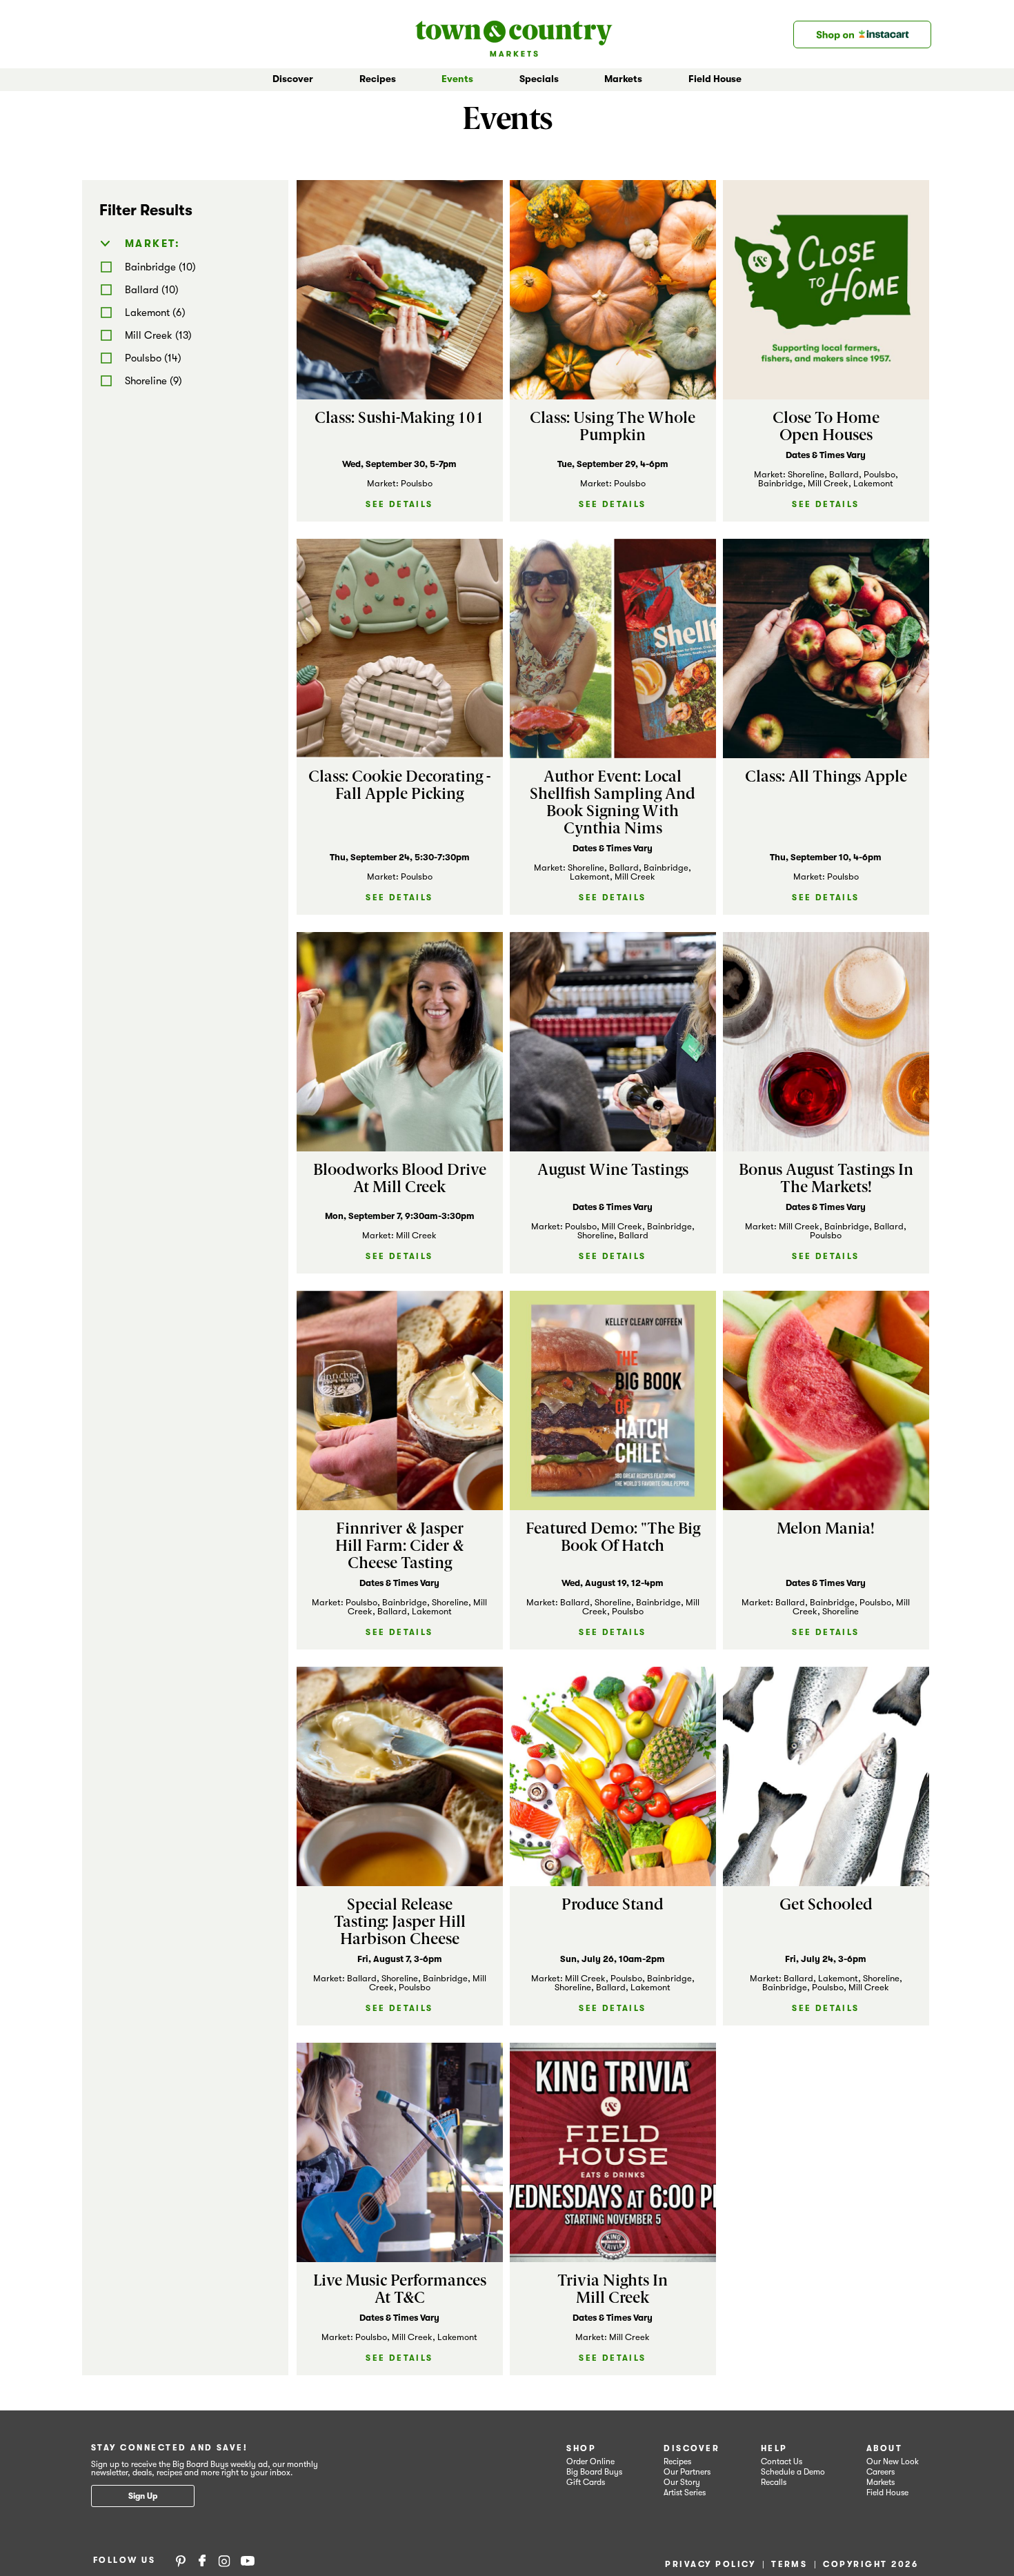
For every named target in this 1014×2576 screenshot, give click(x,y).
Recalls (774, 2482)
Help (774, 2448)
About (884, 2448)
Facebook (202, 2560)
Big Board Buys (594, 2472)
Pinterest (181, 2560)
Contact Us (782, 2461)
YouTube (248, 2560)
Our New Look (893, 2461)
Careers (881, 2472)
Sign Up (143, 2496)
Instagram (224, 2560)
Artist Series (685, 2493)
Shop (581, 2448)
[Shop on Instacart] (862, 34)
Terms (789, 2564)
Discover (692, 2448)
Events (457, 79)
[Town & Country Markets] (514, 34)
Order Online (590, 2461)
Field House (715, 79)
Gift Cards (586, 2482)
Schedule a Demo (793, 2472)
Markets (881, 2482)
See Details (399, 504)
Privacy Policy (710, 2564)
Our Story (682, 2482)
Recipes (378, 79)
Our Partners (687, 2472)
